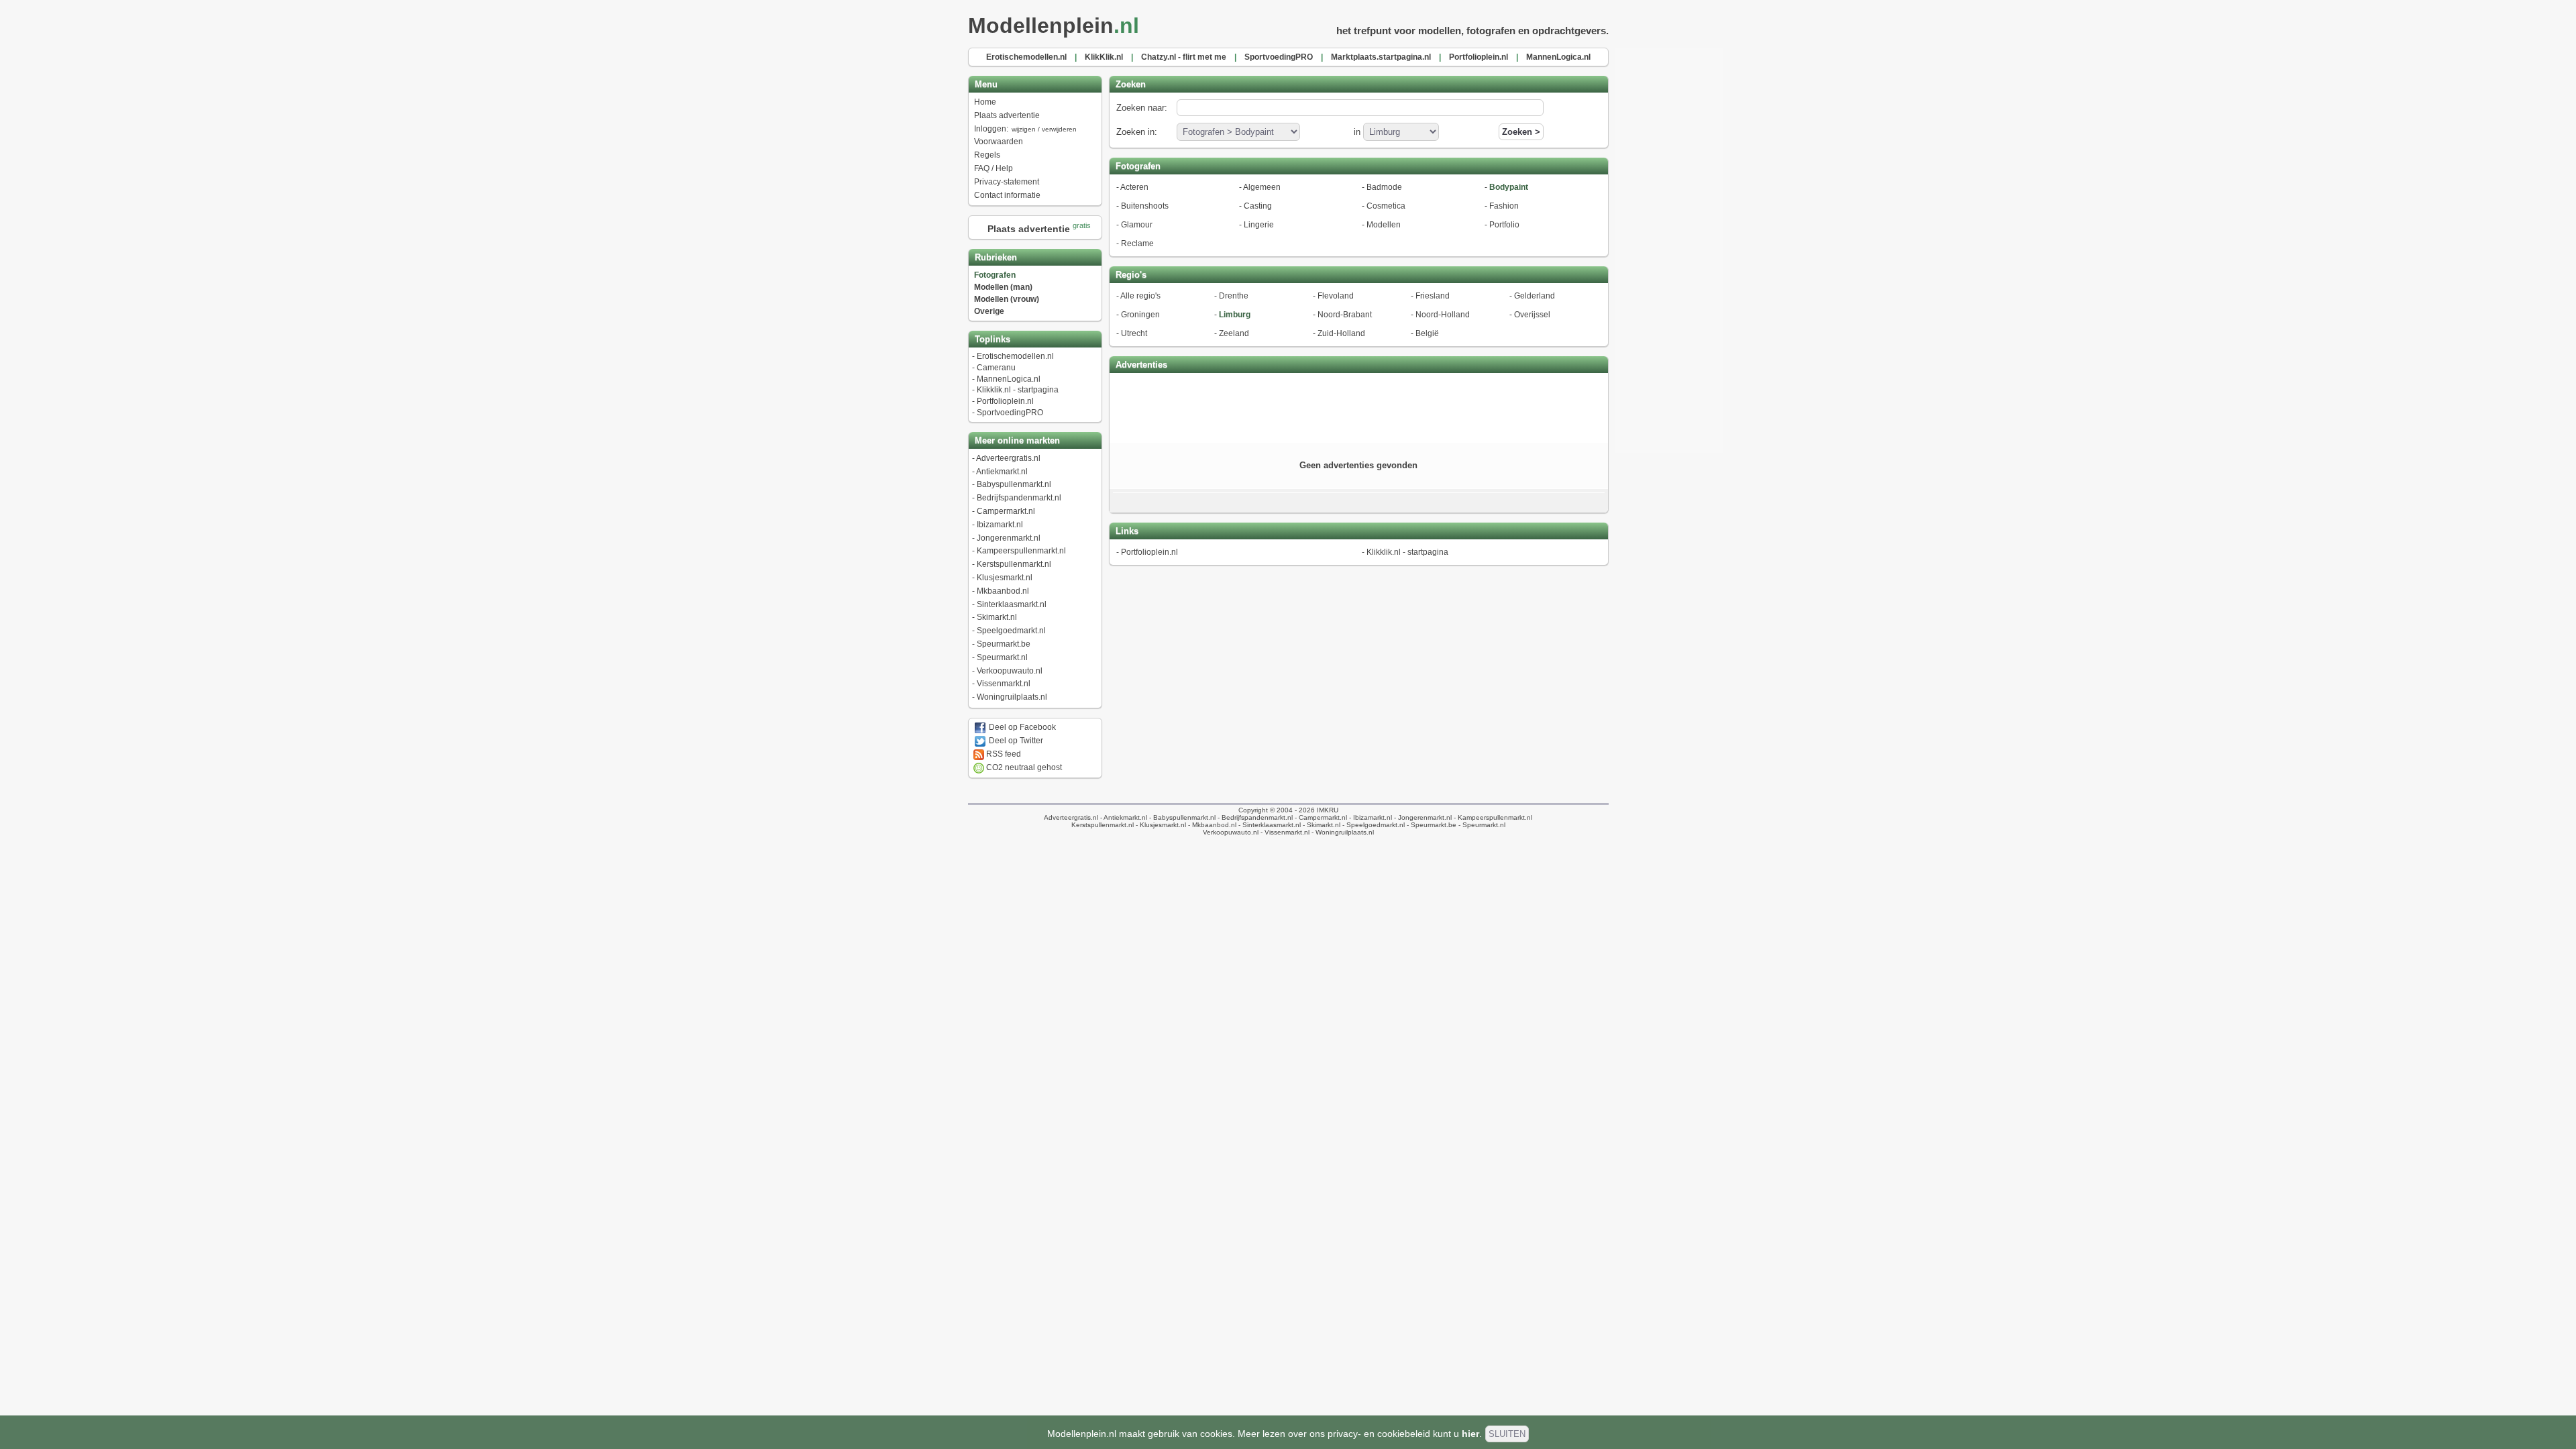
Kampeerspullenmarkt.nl (1021, 551)
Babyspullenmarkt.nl (1014, 484)
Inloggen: (1025, 129)
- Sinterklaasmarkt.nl (1269, 825)
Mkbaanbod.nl (1003, 591)
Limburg (1235, 315)
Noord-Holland (1443, 315)
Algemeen (1262, 187)
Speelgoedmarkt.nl (1011, 631)
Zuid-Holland (1341, 333)
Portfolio (1504, 225)
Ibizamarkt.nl (1000, 525)
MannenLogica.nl (1009, 379)
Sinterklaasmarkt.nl (1012, 604)
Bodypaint (1509, 187)
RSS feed (1003, 754)
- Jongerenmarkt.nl (1422, 817)
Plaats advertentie (1007, 115)
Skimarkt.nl (997, 617)
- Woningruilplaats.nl (1342, 832)
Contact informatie (1007, 195)
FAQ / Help (994, 168)
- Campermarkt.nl (1320, 817)
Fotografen (995, 275)
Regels (987, 155)
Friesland (1433, 296)
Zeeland (1234, 333)
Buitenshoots (1145, 206)
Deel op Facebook (1021, 727)
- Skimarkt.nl (1321, 825)
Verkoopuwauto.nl (1010, 671)
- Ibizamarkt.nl (1370, 817)
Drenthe (1234, 296)
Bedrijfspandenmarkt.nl (1019, 498)
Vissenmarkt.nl (1004, 684)
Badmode (1384, 187)
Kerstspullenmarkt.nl (1014, 564)
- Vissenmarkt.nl (1284, 832)
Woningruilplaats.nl (1012, 697)
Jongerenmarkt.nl (1009, 538)
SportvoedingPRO (1010, 413)
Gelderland (1535, 296)
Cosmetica (1386, 206)
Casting (1258, 206)
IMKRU (1328, 810)
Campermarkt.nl (1006, 511)
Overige (989, 311)
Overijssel (1532, 315)
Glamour (1137, 225)
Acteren (1134, 187)
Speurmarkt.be (1004, 644)
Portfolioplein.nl (1005, 401)
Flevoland (1336, 296)
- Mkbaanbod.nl (1211, 825)
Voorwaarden (999, 142)
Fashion (1504, 206)
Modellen (1384, 225)
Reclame (1137, 244)
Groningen (1140, 315)
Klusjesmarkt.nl (1005, 578)
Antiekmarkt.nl (1002, 472)
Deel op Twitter (1015, 741)
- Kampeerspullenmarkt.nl (1492, 817)
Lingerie (1259, 225)
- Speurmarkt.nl (1481, 825)
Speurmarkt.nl (1002, 657)
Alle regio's (1140, 296)
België (1427, 333)
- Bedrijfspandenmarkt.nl (1254, 817)
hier (1470, 1434)
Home (985, 102)
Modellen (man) (1003, 287)
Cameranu (996, 368)
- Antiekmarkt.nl (1123, 817)
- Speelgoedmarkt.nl (1373, 825)
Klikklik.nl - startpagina (1018, 390)
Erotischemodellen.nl (1015, 356)
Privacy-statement (1007, 182)
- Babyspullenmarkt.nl (1181, 817)
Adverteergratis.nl (1008, 458)
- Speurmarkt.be (1431, 825)
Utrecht (1134, 333)
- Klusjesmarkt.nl (1160, 825)
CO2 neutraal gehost (1023, 767)
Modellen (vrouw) (1007, 299)
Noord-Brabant (1345, 315)
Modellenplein (1054, 25)
